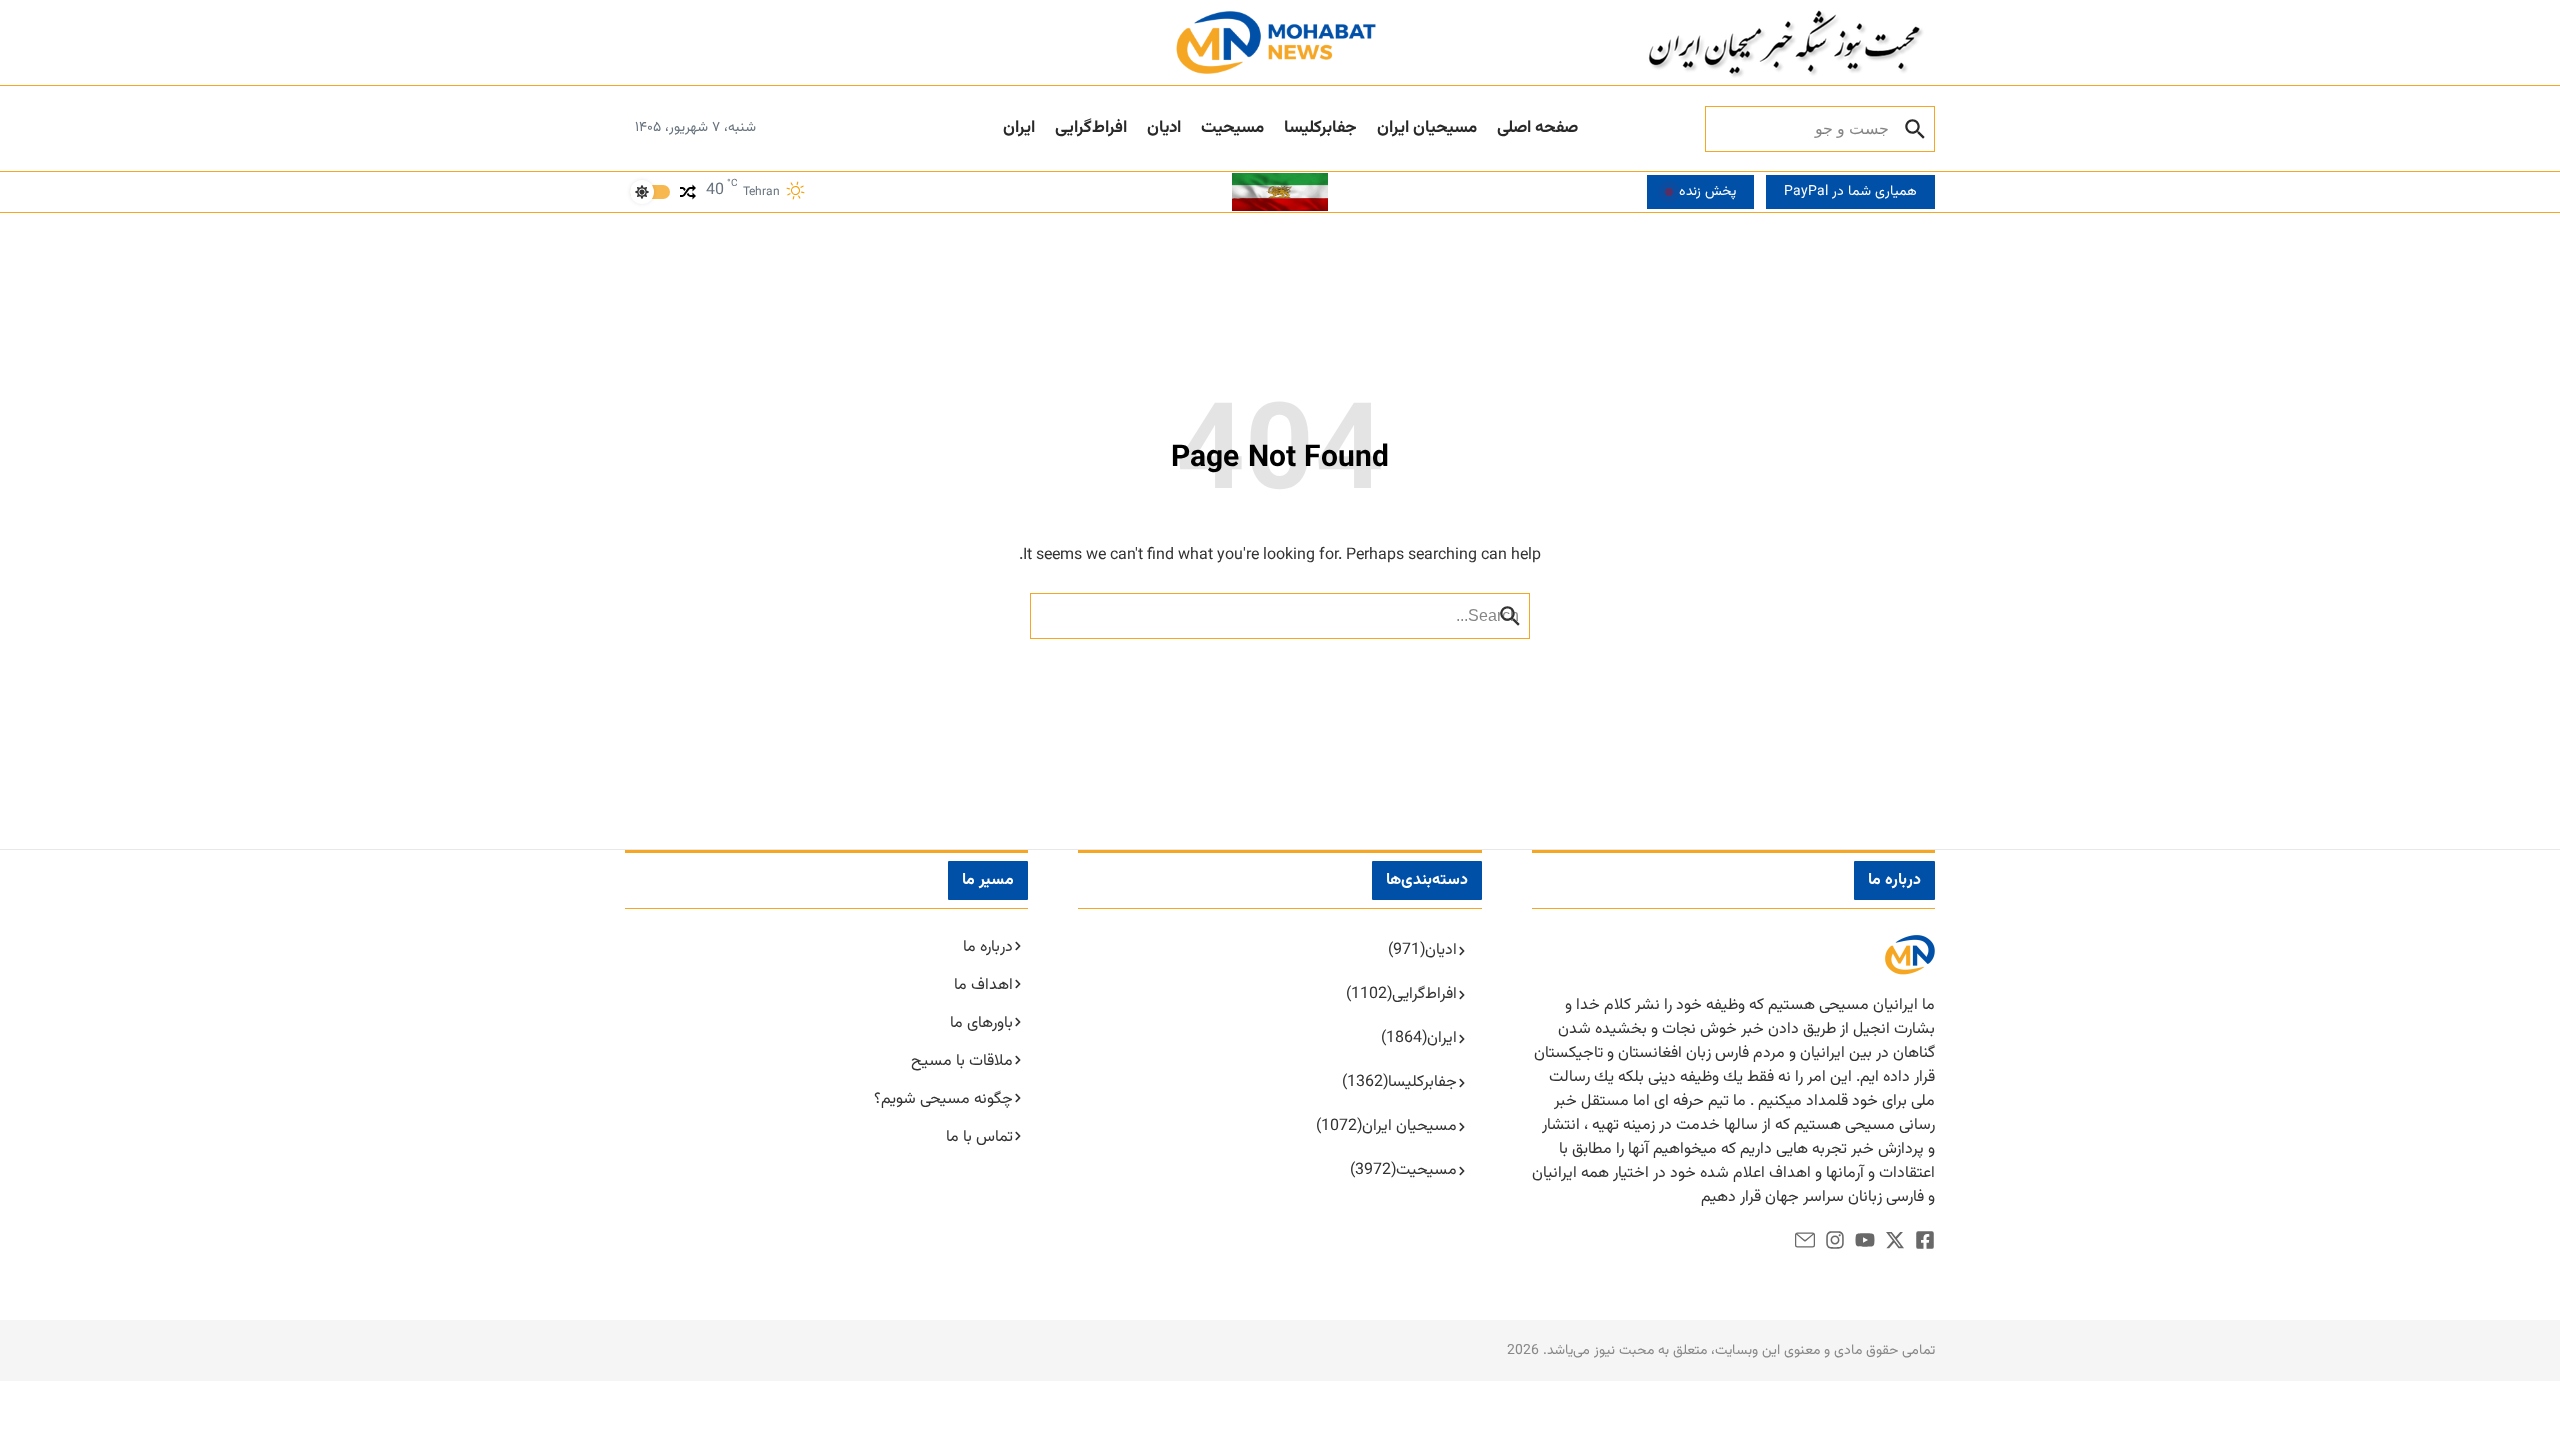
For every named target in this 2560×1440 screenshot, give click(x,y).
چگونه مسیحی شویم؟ (943, 1099)
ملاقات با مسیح (962, 1061)
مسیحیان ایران (1427, 128)
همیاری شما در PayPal (1850, 192)
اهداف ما (983, 985)
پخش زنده (1707, 192)
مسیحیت (1232, 128)
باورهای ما (981, 1023)
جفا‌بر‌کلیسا (1320, 128)
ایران (1019, 128)
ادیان (1164, 128)
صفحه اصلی (1537, 128)
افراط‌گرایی (1091, 128)
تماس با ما (979, 1137)
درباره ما (988, 947)
